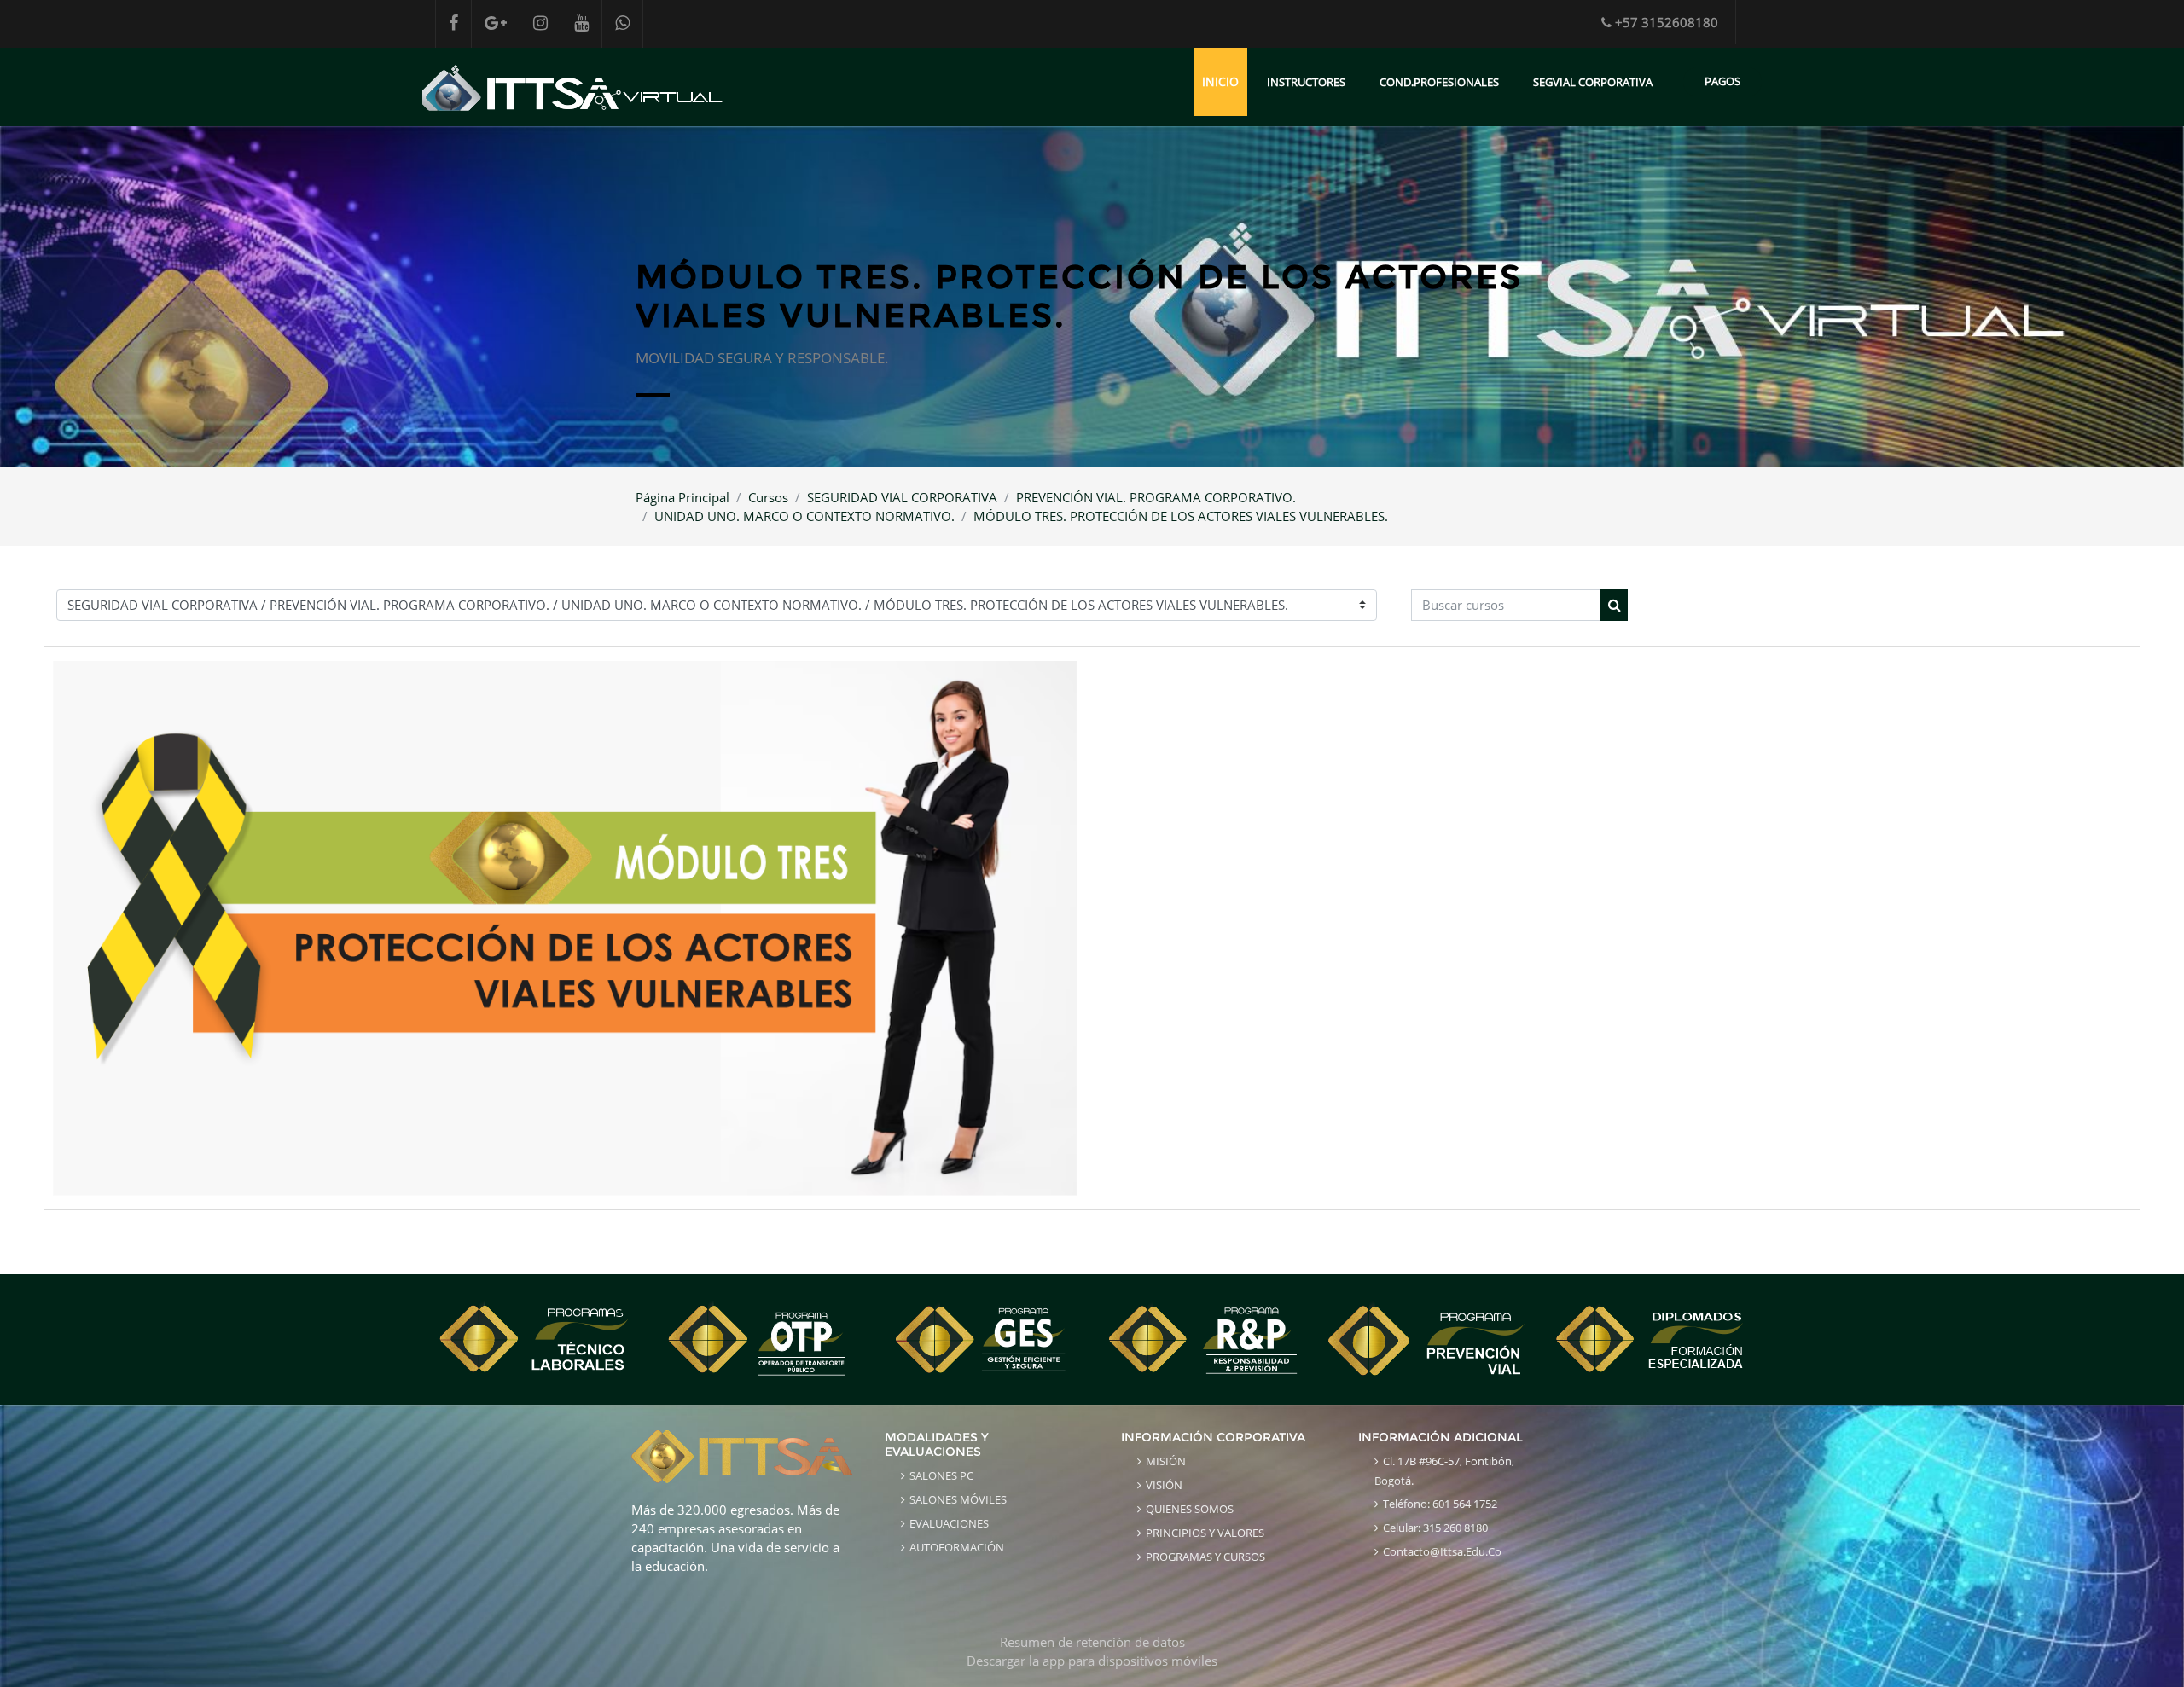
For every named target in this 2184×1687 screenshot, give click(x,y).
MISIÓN (1166, 1461)
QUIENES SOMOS (1190, 1509)
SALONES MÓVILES (958, 1499)
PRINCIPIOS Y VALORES (1205, 1533)
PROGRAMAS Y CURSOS (1205, 1557)
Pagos (1722, 81)
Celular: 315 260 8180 (1435, 1528)
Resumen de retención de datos (1092, 1642)
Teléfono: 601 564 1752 (1440, 1504)
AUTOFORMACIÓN (957, 1547)
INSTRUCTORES (1306, 82)
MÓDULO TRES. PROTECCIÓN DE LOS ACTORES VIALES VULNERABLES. (1181, 516)
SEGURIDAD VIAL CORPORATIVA (902, 497)
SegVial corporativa (1593, 82)
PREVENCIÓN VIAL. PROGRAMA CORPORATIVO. (1156, 497)
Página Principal (682, 497)
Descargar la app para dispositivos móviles (1092, 1661)
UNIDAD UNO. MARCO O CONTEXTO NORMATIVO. (804, 516)
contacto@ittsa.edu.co (1442, 1551)
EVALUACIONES (949, 1523)
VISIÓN (1164, 1485)
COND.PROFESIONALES (1439, 82)
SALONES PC (941, 1475)
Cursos (768, 497)
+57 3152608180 (1667, 22)
